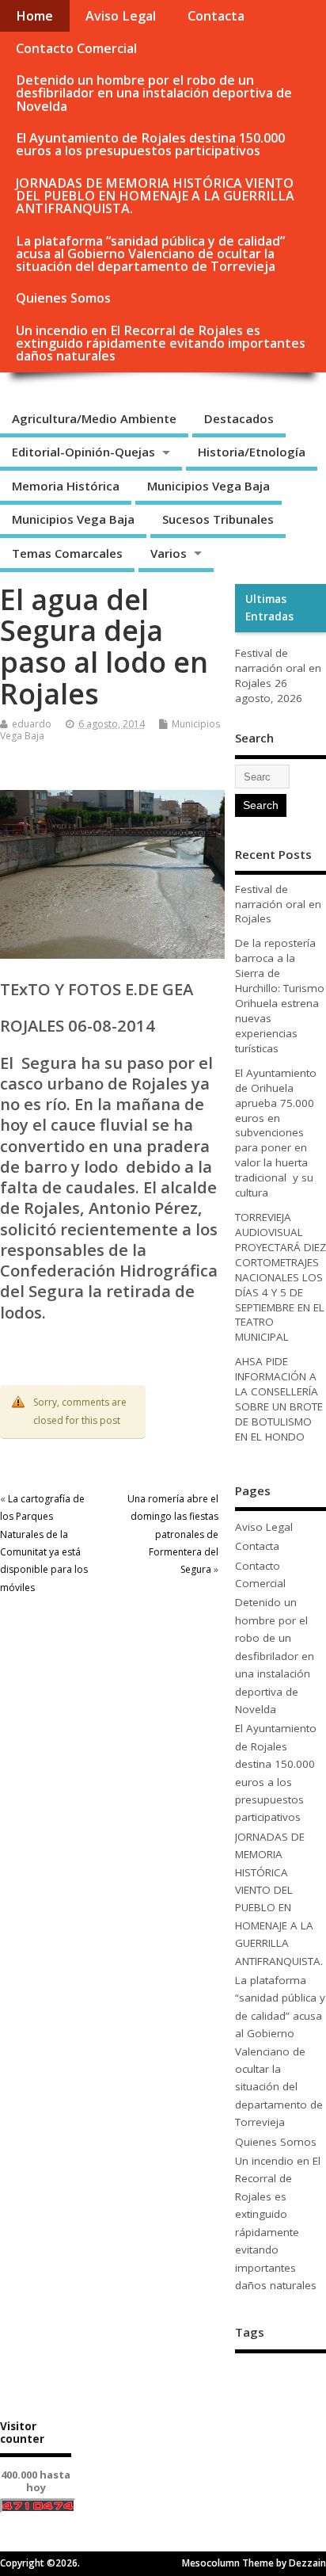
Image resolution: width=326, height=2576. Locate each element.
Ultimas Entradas (269, 608)
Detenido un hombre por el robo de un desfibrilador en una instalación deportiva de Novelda (154, 93)
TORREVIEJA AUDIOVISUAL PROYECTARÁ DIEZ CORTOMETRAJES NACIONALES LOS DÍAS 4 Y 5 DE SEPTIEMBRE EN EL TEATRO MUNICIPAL (281, 1277)
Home (34, 16)
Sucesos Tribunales (218, 519)
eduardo (32, 724)
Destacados (239, 418)
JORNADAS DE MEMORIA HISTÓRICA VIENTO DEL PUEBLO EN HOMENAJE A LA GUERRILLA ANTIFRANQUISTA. (155, 196)
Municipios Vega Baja (208, 486)
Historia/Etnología (252, 452)
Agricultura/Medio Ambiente (94, 418)
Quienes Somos (63, 298)
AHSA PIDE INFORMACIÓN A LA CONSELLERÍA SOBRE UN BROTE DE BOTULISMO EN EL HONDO (279, 1399)
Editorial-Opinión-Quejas (83, 452)
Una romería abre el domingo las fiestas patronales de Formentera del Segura (173, 1534)
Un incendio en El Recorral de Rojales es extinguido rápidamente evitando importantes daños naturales (161, 343)
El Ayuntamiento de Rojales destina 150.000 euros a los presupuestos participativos (150, 144)
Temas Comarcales (67, 553)
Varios (169, 553)
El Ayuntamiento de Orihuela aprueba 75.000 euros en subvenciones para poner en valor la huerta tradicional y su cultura (276, 1133)
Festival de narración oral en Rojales (278, 668)
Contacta (216, 16)
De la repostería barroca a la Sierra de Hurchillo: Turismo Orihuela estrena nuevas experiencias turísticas (280, 995)
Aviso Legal (121, 16)
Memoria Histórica (66, 486)
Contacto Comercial (76, 48)
